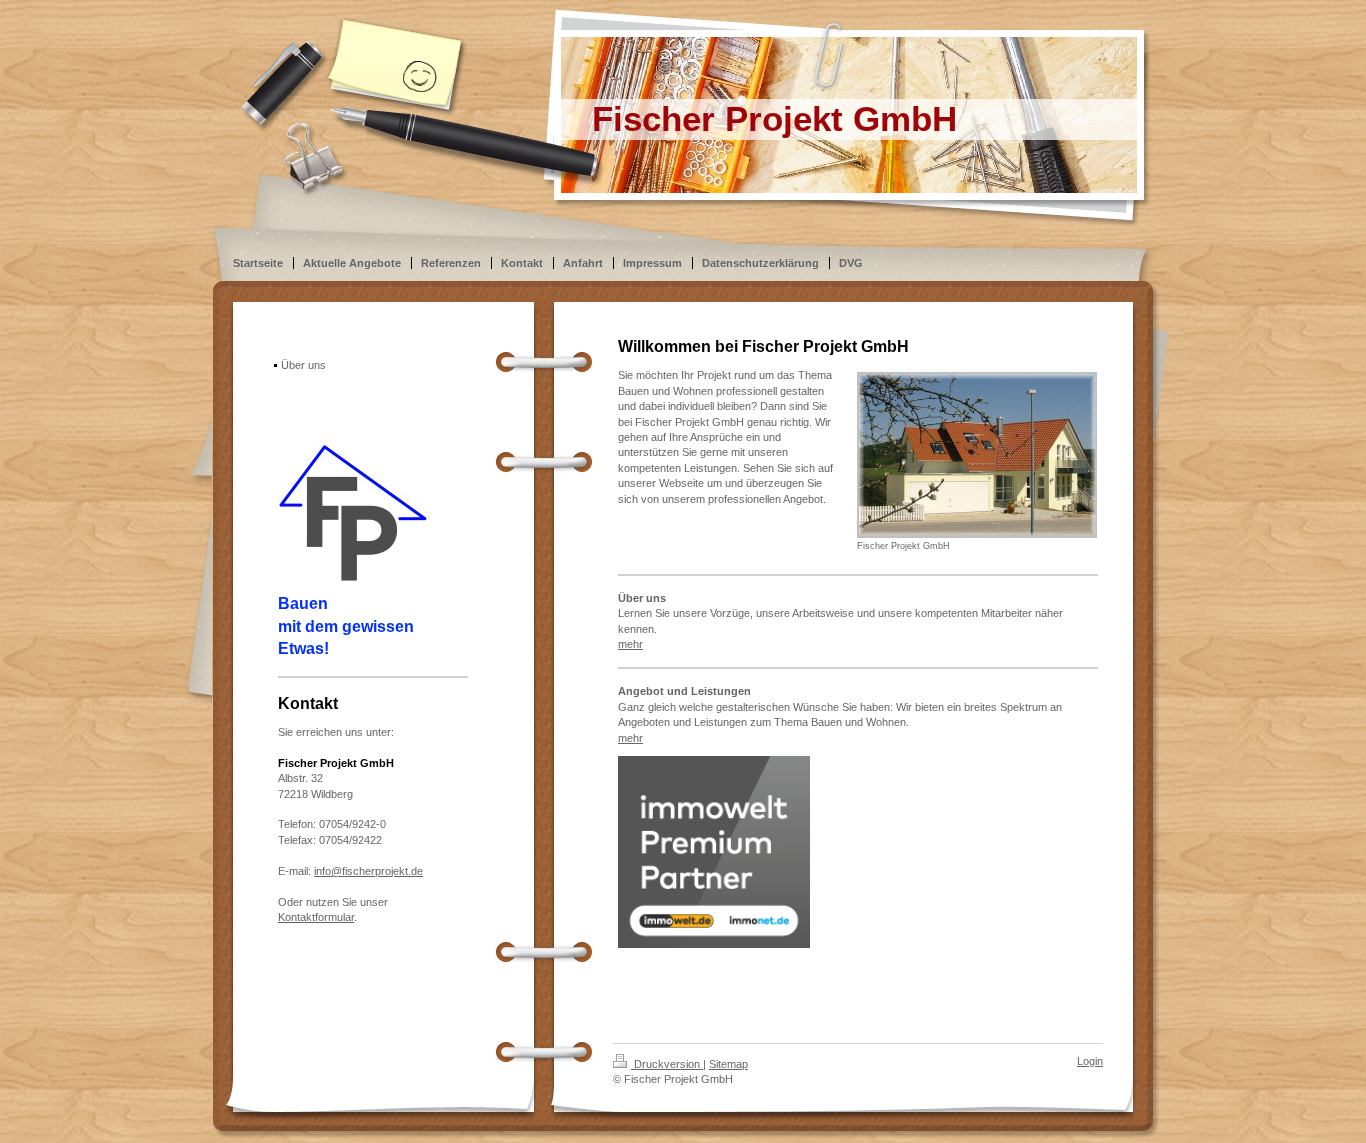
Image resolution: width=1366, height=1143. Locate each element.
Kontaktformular (316, 917)
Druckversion (667, 1064)
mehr (630, 644)
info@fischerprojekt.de (368, 871)
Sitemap (728, 1064)
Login (1090, 1061)
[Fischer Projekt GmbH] (977, 455)
